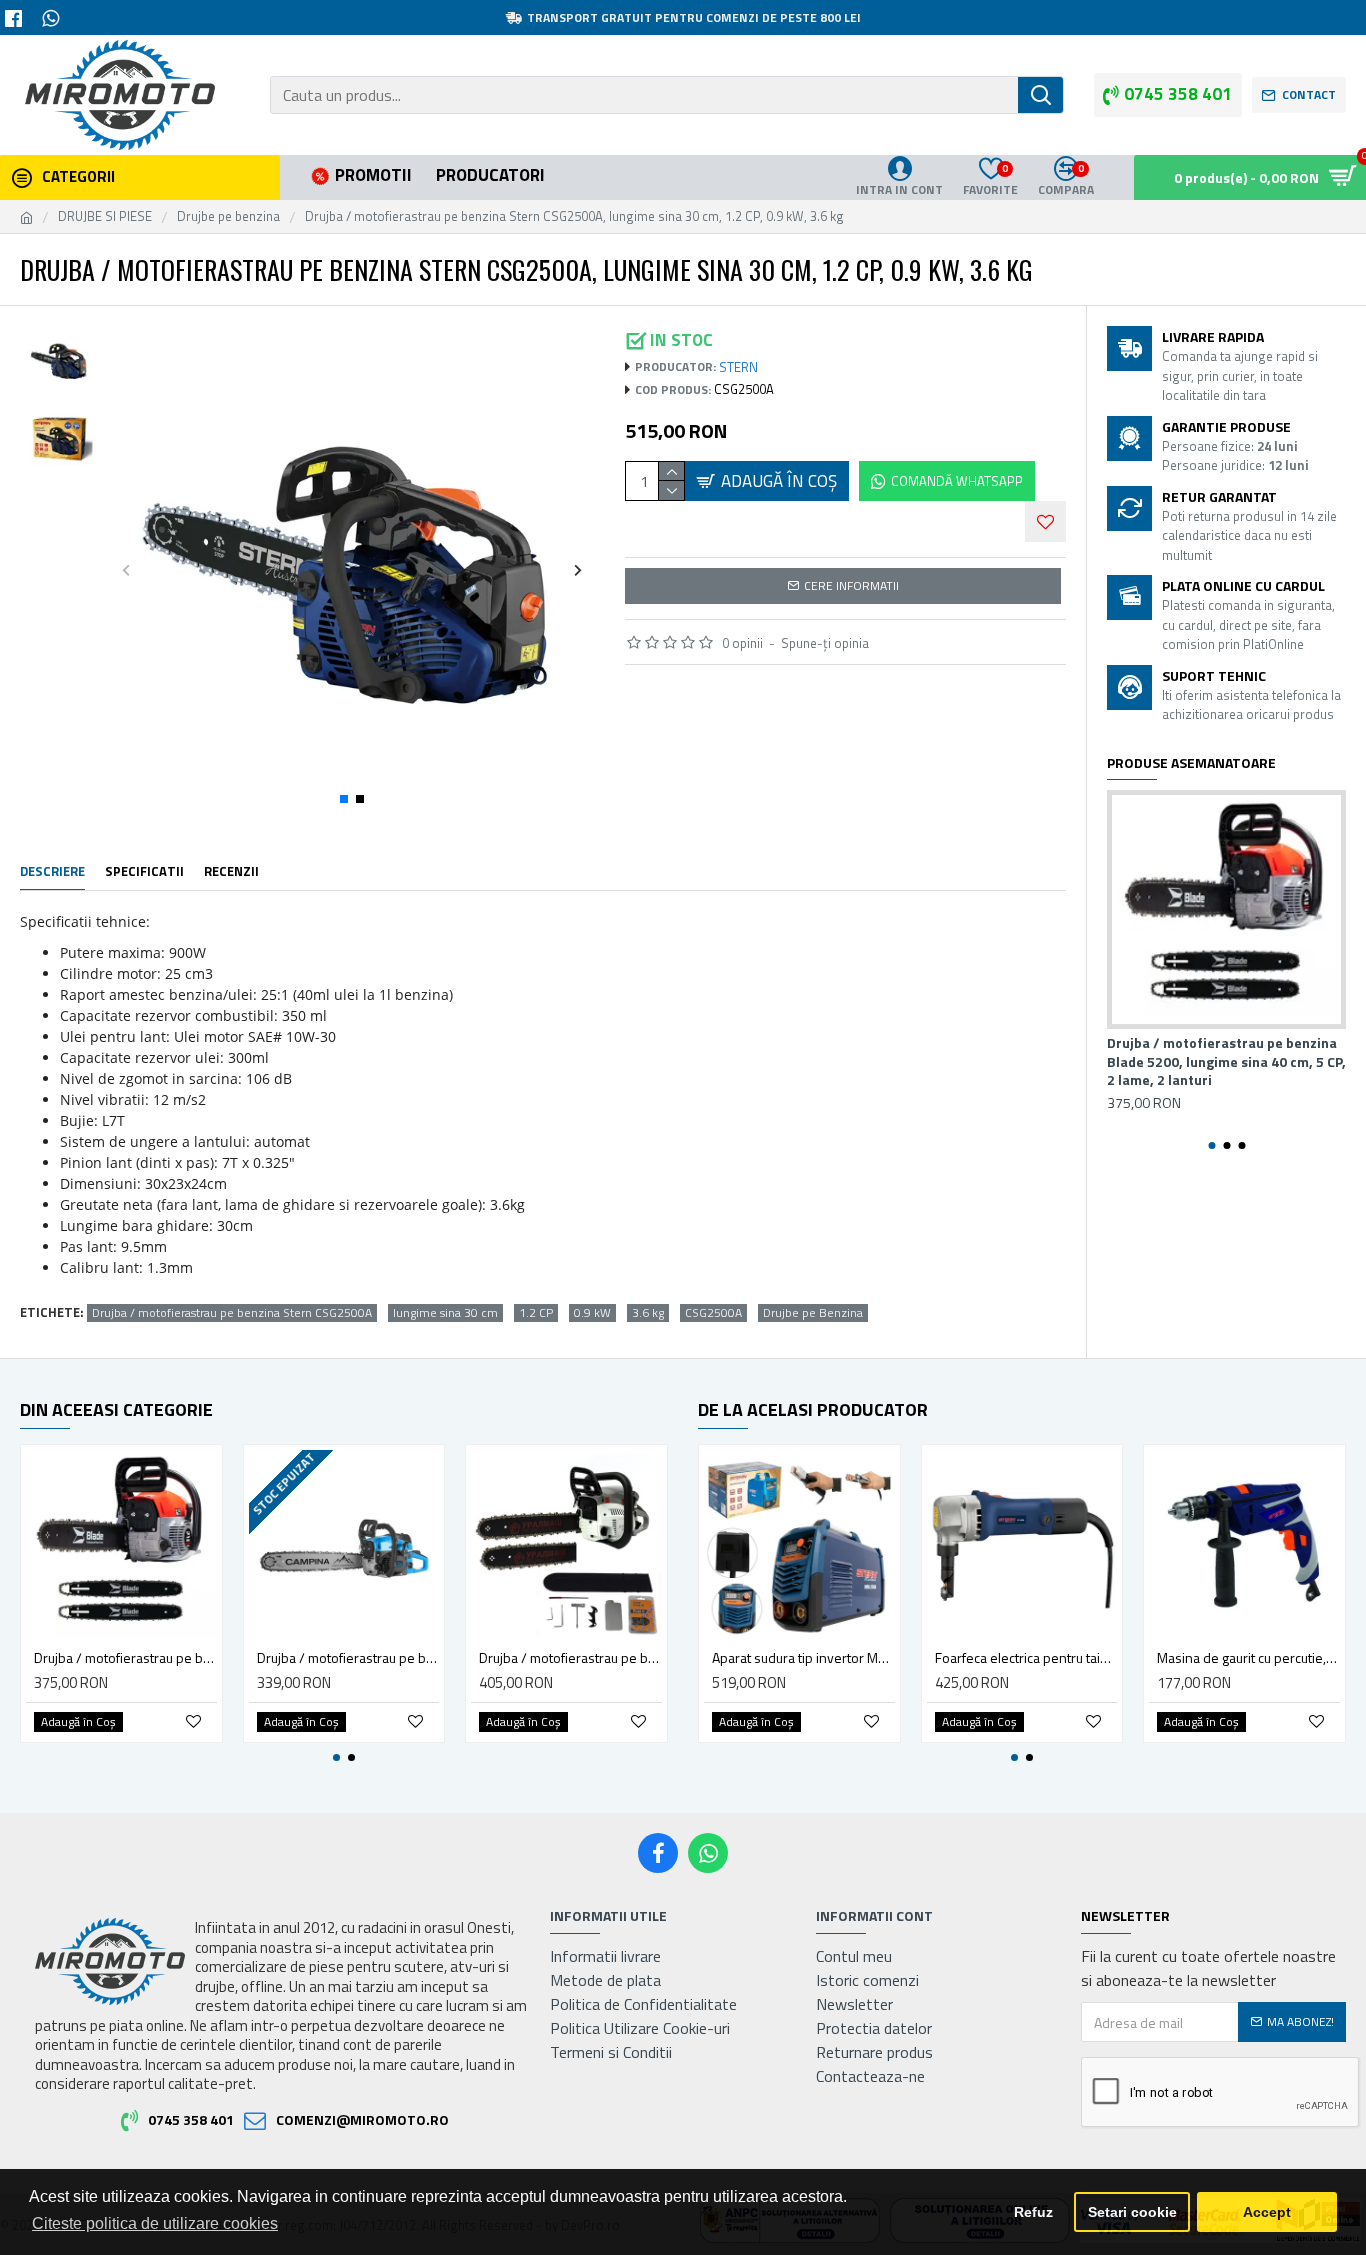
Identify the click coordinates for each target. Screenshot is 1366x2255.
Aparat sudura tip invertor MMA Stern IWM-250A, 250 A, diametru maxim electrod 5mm (803, 1658)
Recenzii (231, 872)
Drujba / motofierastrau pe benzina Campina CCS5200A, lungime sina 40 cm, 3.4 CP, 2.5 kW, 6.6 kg (348, 1658)
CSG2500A (713, 1313)
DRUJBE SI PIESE (105, 216)
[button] (126, 569)
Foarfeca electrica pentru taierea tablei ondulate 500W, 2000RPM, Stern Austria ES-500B (1026, 1658)
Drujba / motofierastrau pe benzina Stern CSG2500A (232, 1313)
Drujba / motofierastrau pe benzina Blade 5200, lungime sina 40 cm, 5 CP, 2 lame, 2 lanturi (1226, 1061)
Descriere (52, 872)
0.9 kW (592, 1313)
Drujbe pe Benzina (813, 1313)
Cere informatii (851, 585)
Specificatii (144, 872)
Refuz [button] (1033, 2212)
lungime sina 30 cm (445, 1313)
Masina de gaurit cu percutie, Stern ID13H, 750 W (1248, 1658)
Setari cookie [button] (1132, 2212)
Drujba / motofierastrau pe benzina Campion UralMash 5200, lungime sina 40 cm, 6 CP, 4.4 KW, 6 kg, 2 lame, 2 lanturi (570, 1658)
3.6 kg (648, 1313)
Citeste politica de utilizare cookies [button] (155, 2223)
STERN (738, 367)
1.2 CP (536, 1313)
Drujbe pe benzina (228, 216)
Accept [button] (1267, 2212)
